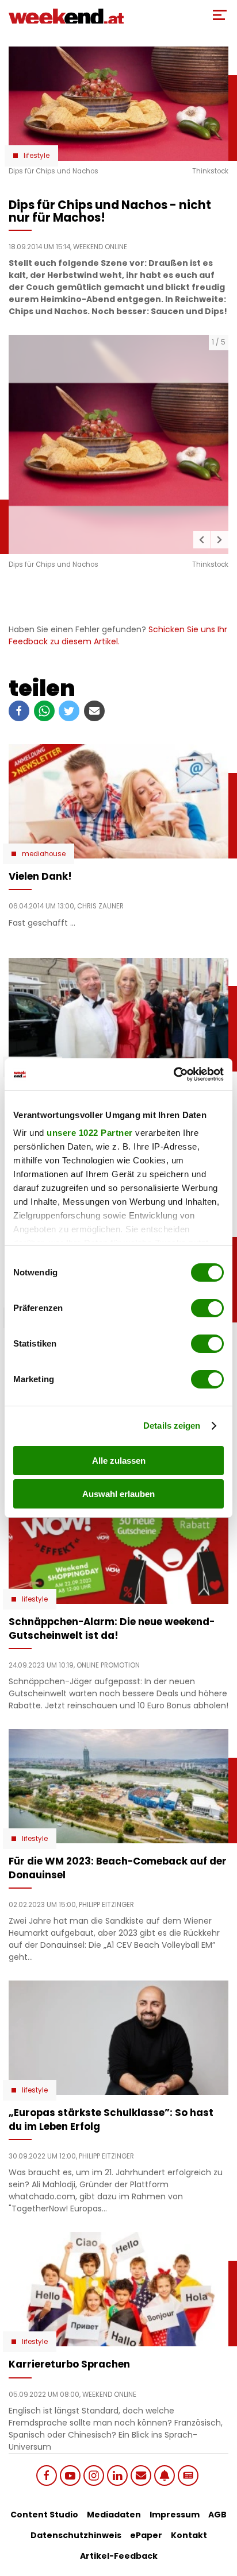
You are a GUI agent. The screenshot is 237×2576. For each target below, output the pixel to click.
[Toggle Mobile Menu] (220, 15)
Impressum (175, 2515)
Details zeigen (172, 1426)
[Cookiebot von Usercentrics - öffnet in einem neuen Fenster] (173, 1074)
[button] (202, 540)
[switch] (207, 1308)
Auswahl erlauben (118, 1494)
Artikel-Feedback (119, 2556)
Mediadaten (114, 2515)
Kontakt (189, 2535)
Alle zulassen (119, 1461)
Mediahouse (44, 854)
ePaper (146, 2535)
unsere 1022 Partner (90, 1133)
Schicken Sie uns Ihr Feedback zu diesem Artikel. (118, 635)
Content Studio (44, 2515)
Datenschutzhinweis (76, 2535)
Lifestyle (37, 156)
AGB (217, 2515)
